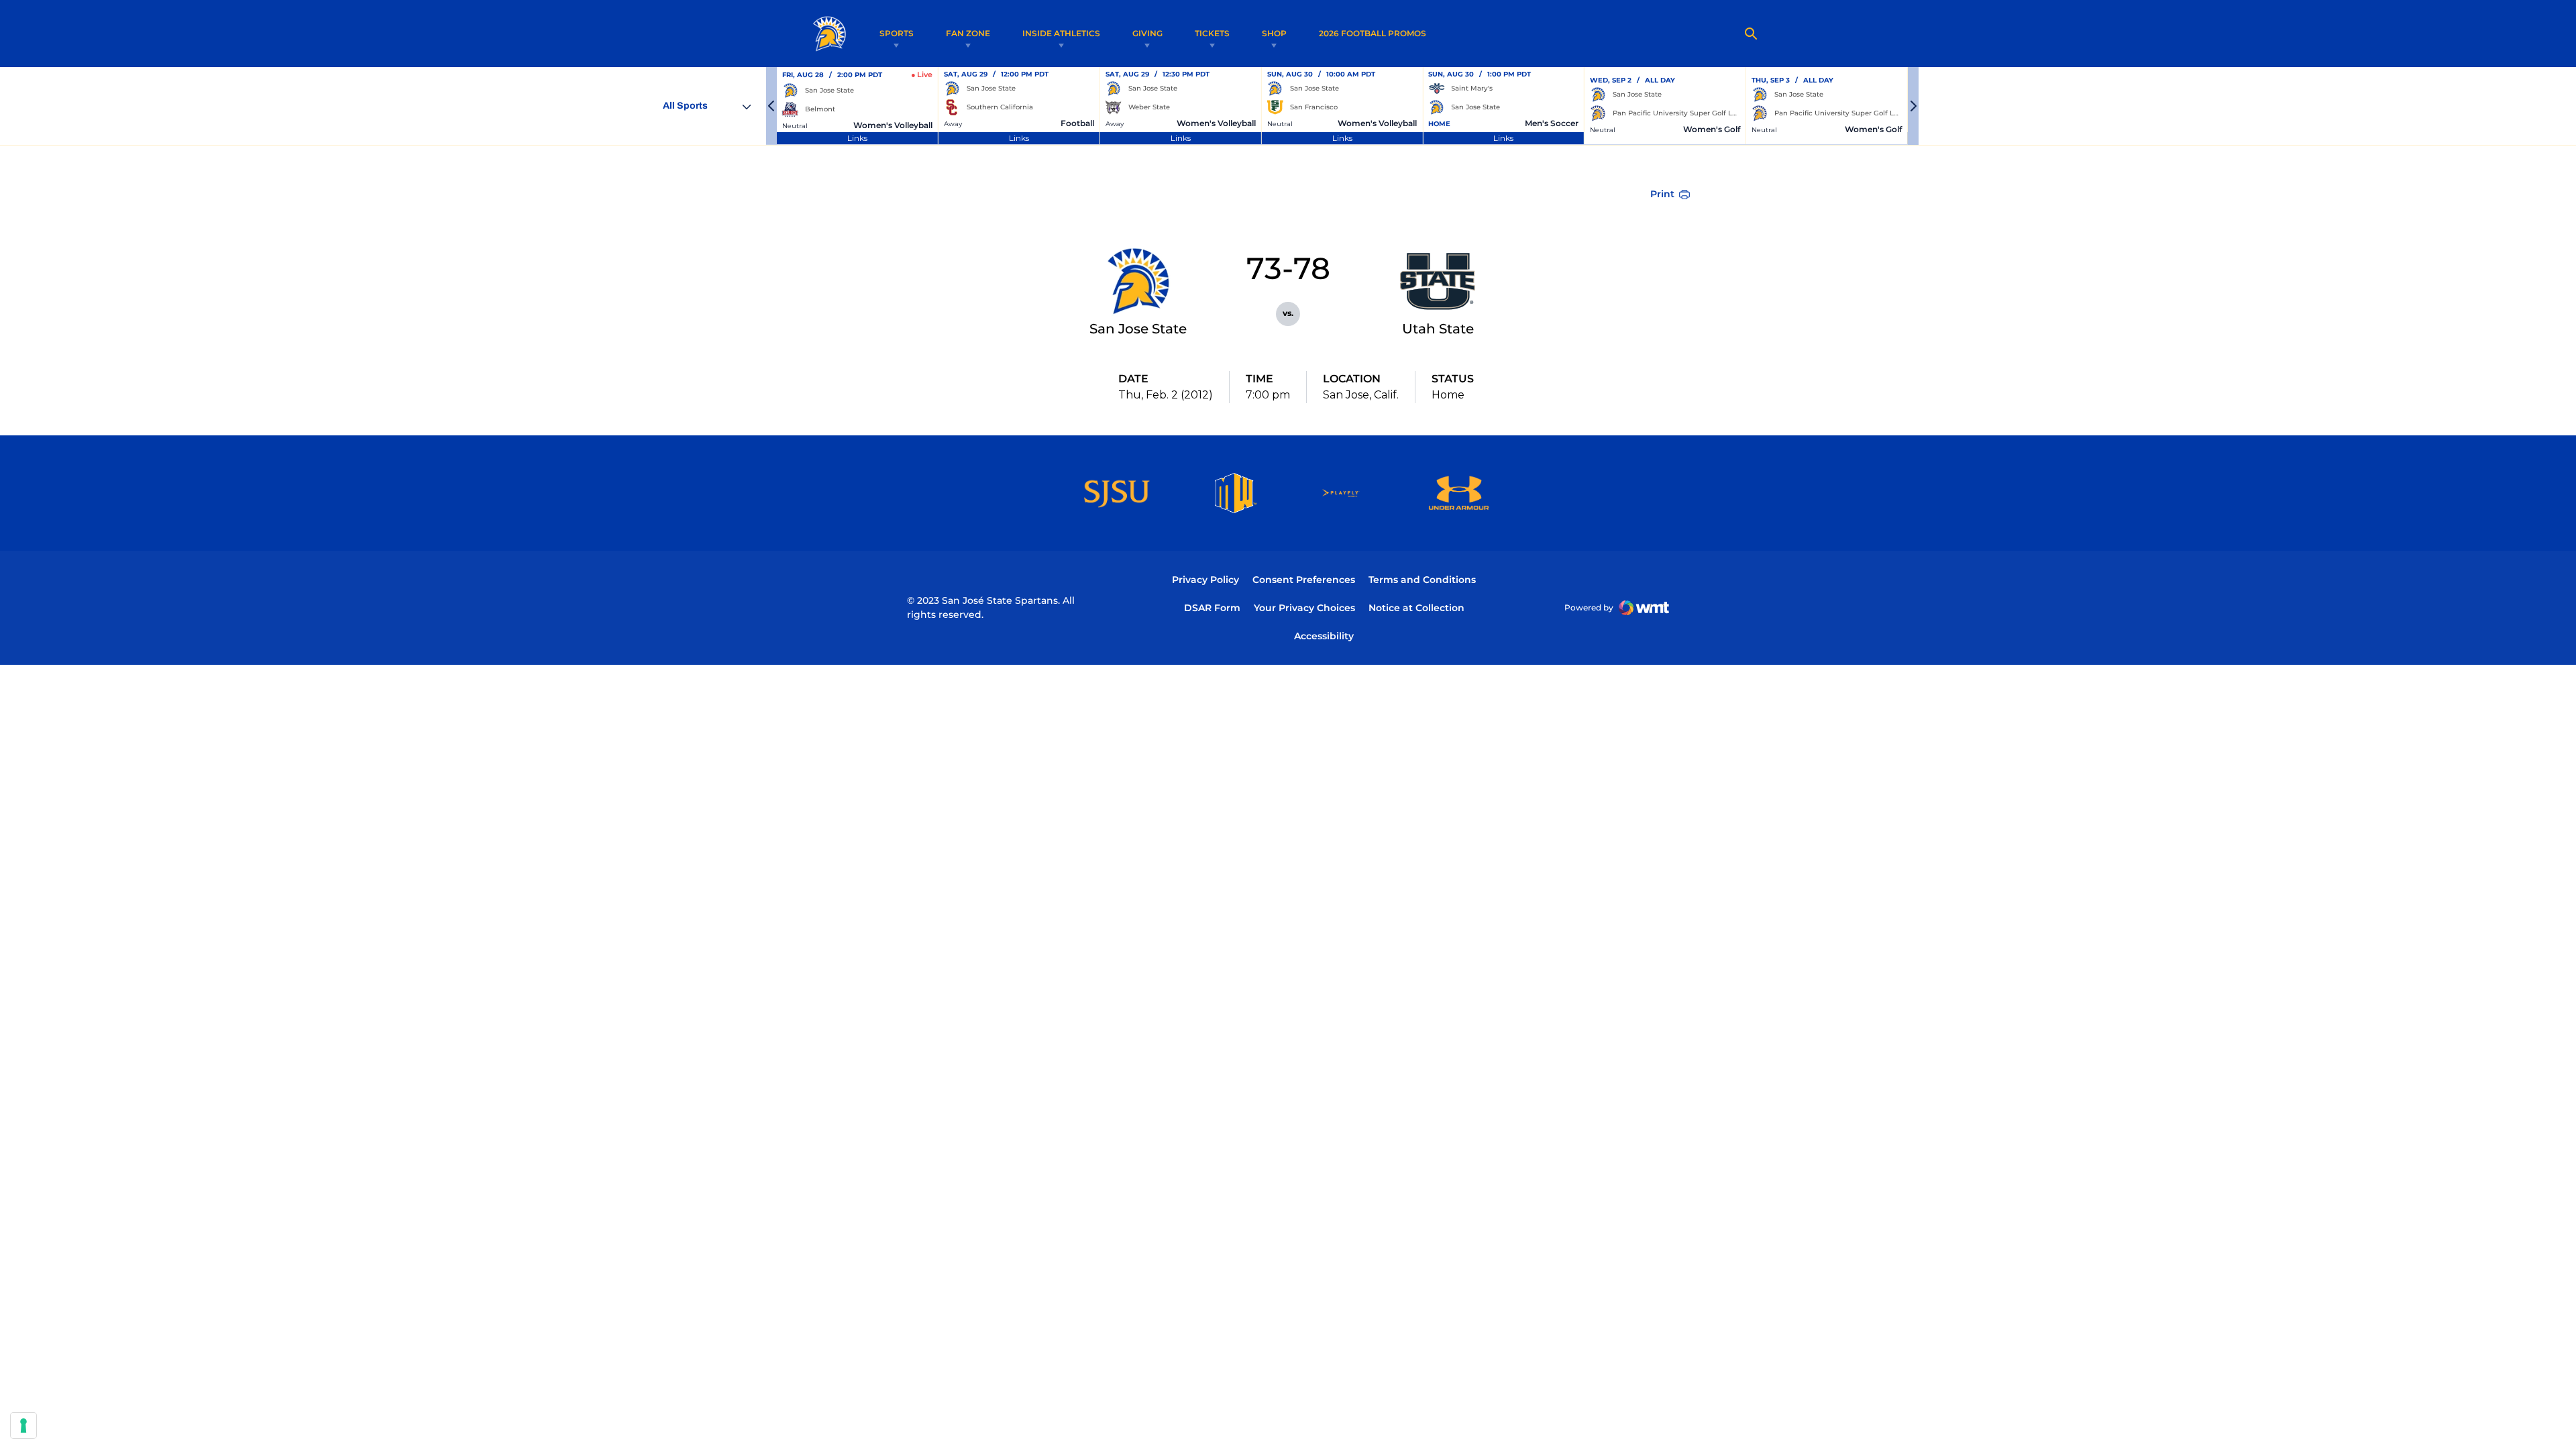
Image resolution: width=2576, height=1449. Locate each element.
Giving (1147, 33)
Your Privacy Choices (1304, 608)
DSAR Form (1212, 608)
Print (1662, 194)
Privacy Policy (1205, 580)
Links (857, 138)
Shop (1274, 33)
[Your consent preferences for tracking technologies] (23, 1426)
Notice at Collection (1416, 608)
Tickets (1212, 33)
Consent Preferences (1304, 580)
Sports (897, 33)
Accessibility (1324, 636)
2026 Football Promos (1373, 33)
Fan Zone (968, 33)
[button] (771, 106)
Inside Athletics (1061, 33)
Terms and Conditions (1422, 580)
